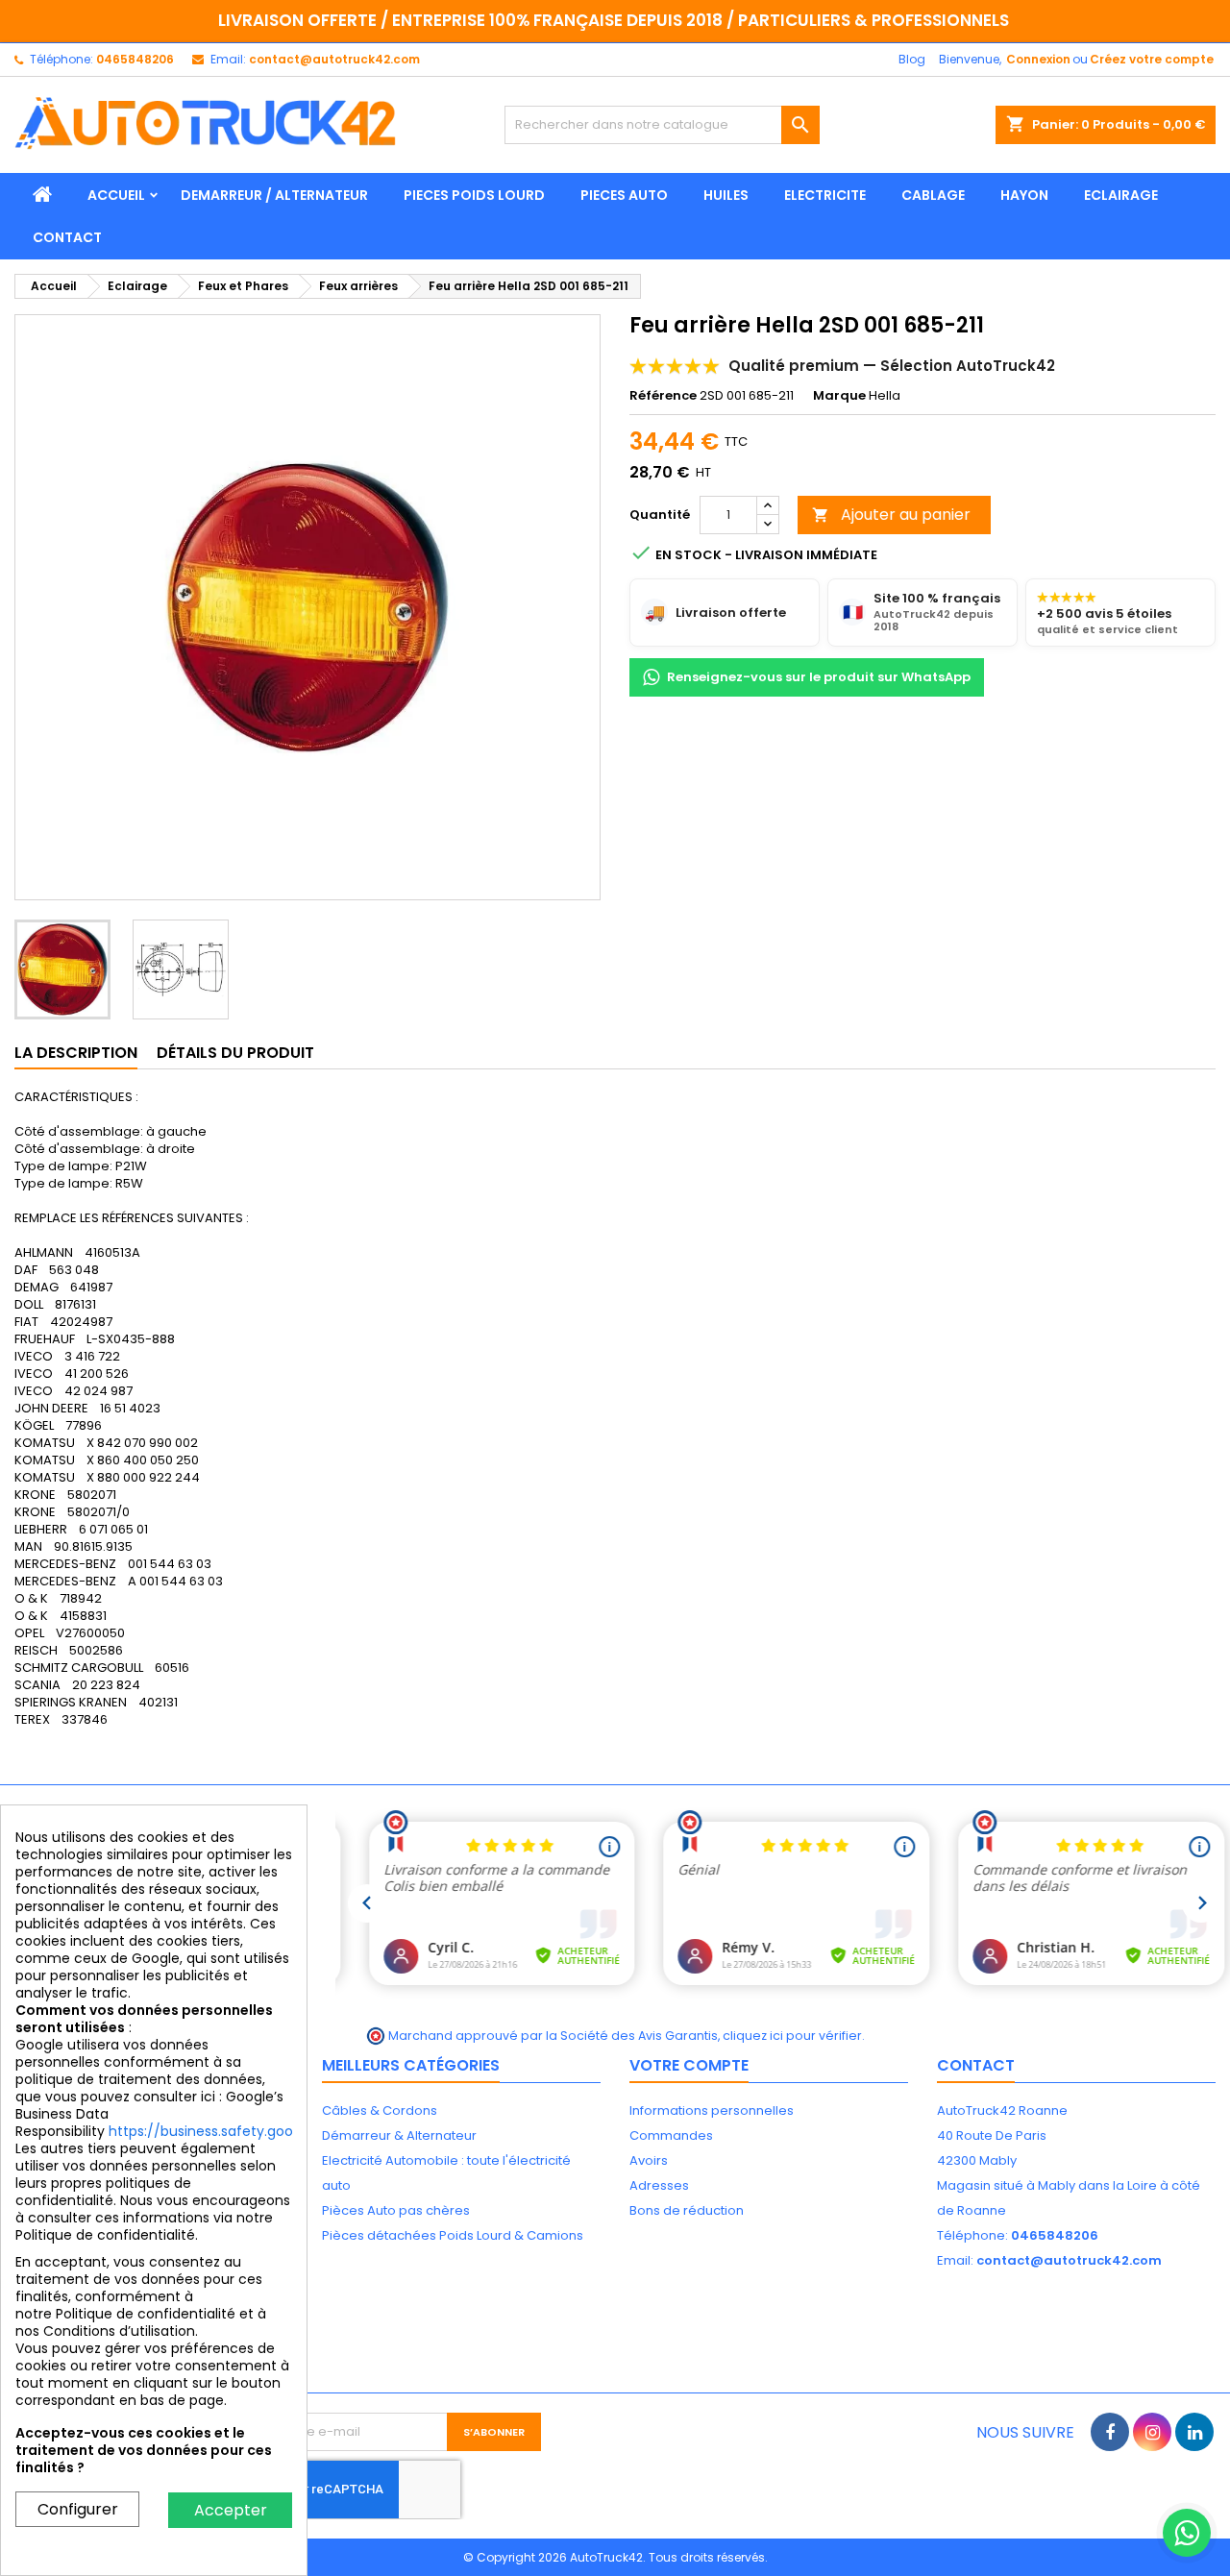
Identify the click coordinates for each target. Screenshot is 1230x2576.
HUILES (726, 195)
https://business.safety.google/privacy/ (242, 2131)
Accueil (116, 195)
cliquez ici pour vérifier (792, 2036)
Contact (976, 2065)
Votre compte (689, 2065)
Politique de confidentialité (146, 2314)
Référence (663, 396)
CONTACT (67, 237)
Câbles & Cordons (380, 2110)
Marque (839, 396)
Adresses (659, 2185)
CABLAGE (933, 195)
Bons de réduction (687, 2210)
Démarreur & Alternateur (399, 2135)
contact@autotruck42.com (334, 59)
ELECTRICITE (825, 195)
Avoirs (649, 2160)
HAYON (1024, 195)
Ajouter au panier (891, 515)
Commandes (671, 2135)
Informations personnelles (712, 2110)
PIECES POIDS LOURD (474, 195)
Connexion (1038, 59)
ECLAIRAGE (1121, 195)
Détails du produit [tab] (235, 1053)
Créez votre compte (1152, 59)
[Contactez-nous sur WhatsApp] (1187, 2533)
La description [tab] (76, 1053)
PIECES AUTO (624, 195)
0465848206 (135, 59)
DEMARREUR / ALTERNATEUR (274, 195)
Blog (912, 59)
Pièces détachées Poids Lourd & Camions (453, 2235)
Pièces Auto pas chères (396, 2210)
